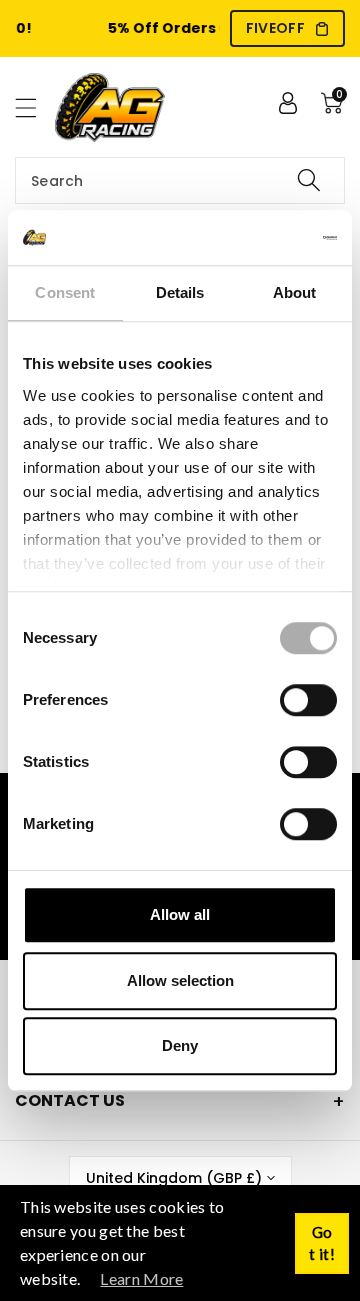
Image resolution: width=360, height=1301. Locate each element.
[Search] (309, 180)
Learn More (141, 1278)
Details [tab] (180, 292)
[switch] (308, 700)
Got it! (322, 1243)
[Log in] (288, 103)
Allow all (180, 914)
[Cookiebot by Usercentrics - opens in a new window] (254, 238)
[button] (35, 107)
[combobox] (180, 180)
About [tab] (295, 292)
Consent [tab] (65, 292)
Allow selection (180, 980)
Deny (180, 1045)
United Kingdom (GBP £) (174, 1178)
